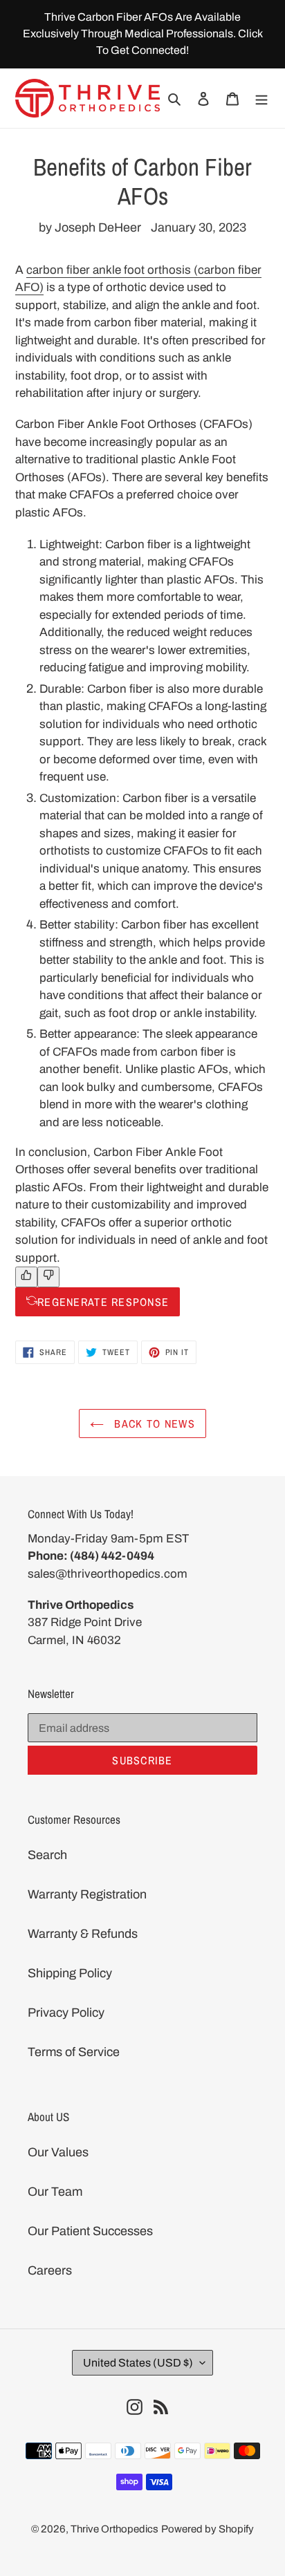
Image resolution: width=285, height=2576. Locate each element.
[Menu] (261, 98)
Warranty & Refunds (83, 1934)
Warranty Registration (87, 1894)
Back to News (153, 1424)
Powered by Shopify (208, 2529)
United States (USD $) (138, 2363)
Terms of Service (74, 2052)
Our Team (55, 2192)
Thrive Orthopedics (114, 2529)
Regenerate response (103, 1302)
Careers (50, 2270)
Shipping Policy (70, 1973)
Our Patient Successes (90, 2231)
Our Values (58, 2152)
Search (47, 1855)
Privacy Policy (66, 2013)
